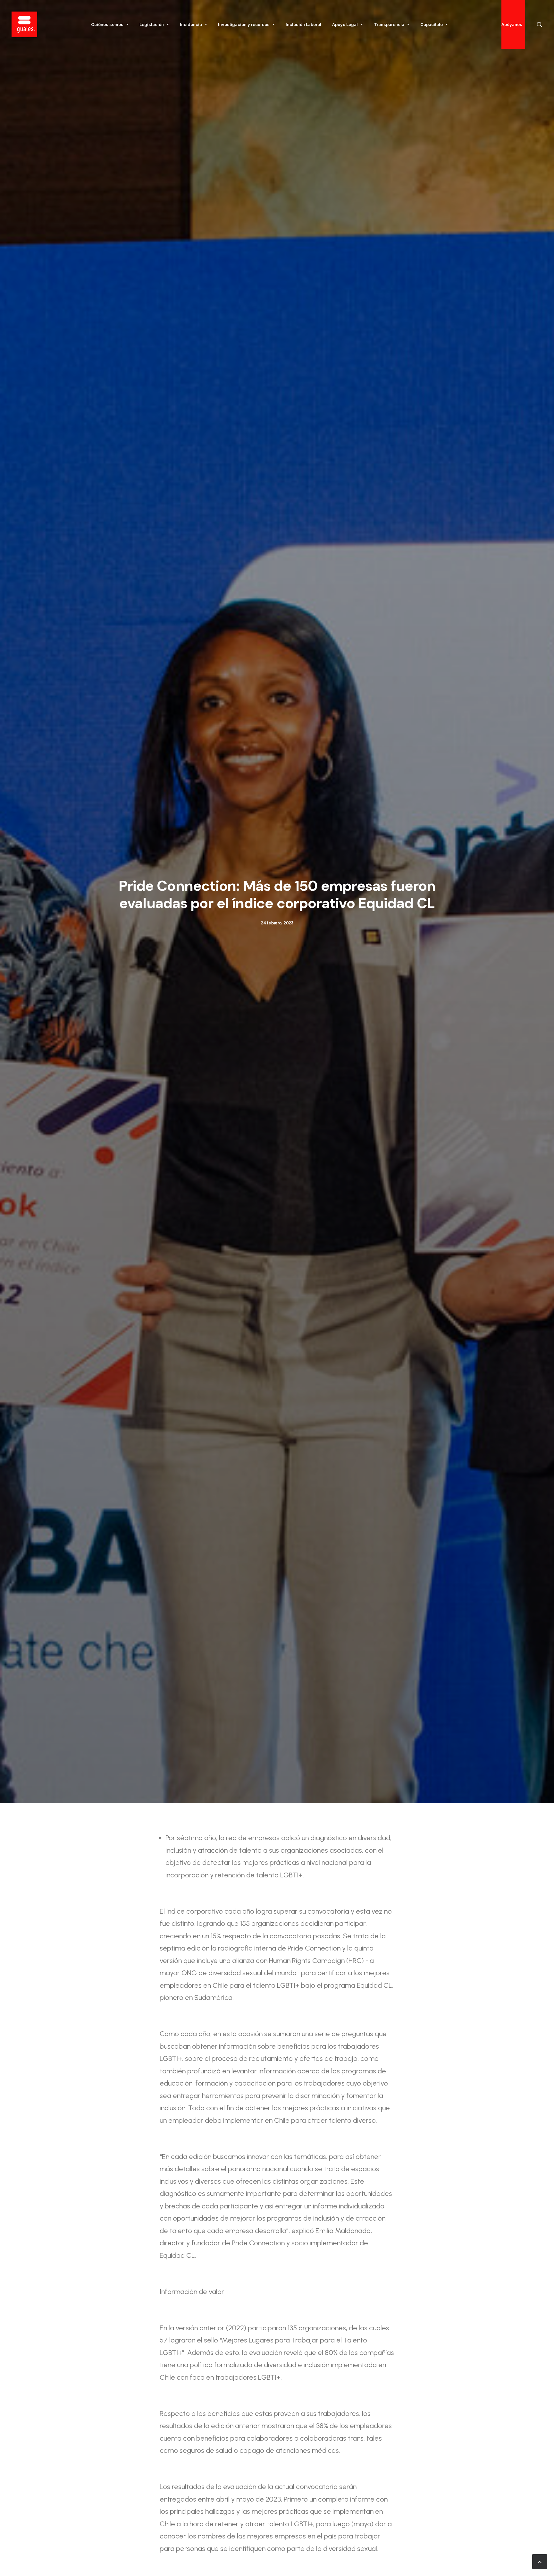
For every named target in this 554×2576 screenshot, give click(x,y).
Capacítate (432, 24)
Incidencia (191, 24)
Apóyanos (512, 24)
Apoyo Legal (345, 24)
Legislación (152, 24)
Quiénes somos (107, 24)
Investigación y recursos (244, 24)
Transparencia (389, 24)
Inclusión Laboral (303, 24)
